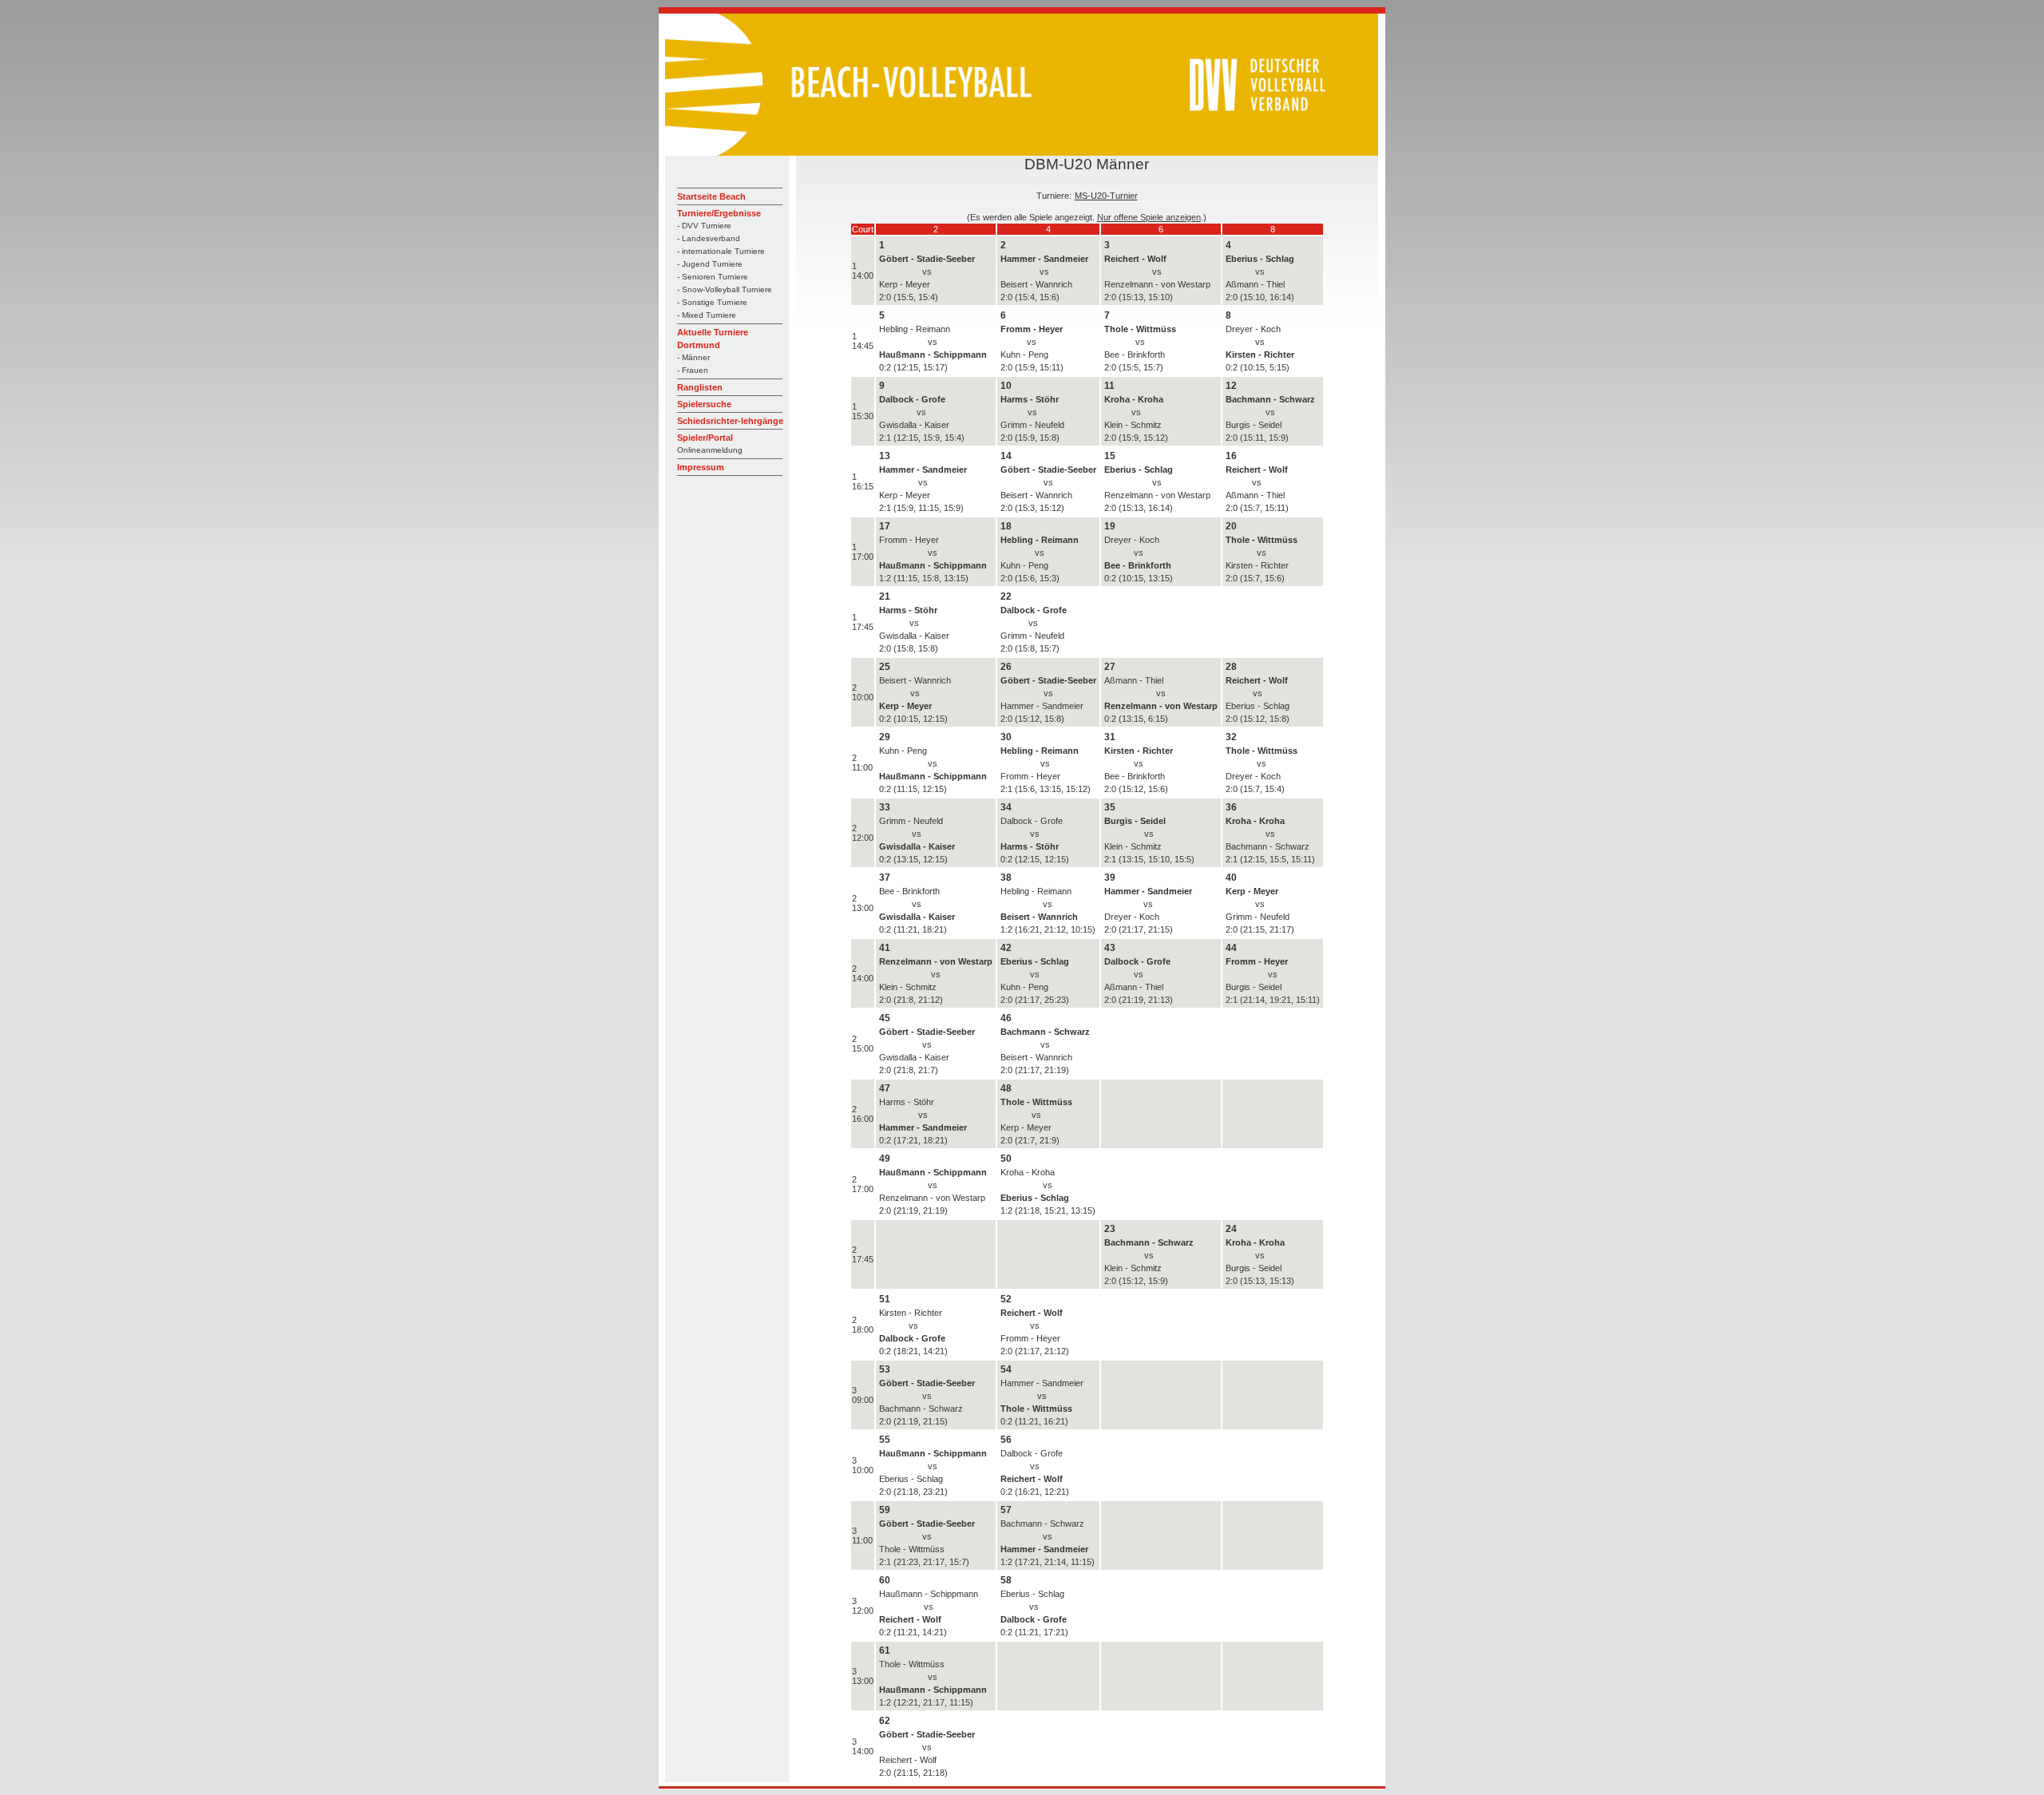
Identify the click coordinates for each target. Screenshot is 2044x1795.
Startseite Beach (711, 196)
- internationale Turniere (721, 251)
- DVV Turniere (704, 226)
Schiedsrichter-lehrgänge (730, 421)
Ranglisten (700, 387)
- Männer (693, 357)
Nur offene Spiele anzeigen (1149, 217)
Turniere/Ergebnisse (719, 213)
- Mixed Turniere (707, 315)
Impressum (701, 467)
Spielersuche (704, 404)
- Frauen (693, 370)
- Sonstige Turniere (712, 302)
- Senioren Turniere (713, 277)
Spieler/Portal (705, 438)
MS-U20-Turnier (1106, 196)
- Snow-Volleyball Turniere (725, 289)
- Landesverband (709, 238)
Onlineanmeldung (710, 450)
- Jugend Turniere (710, 264)
